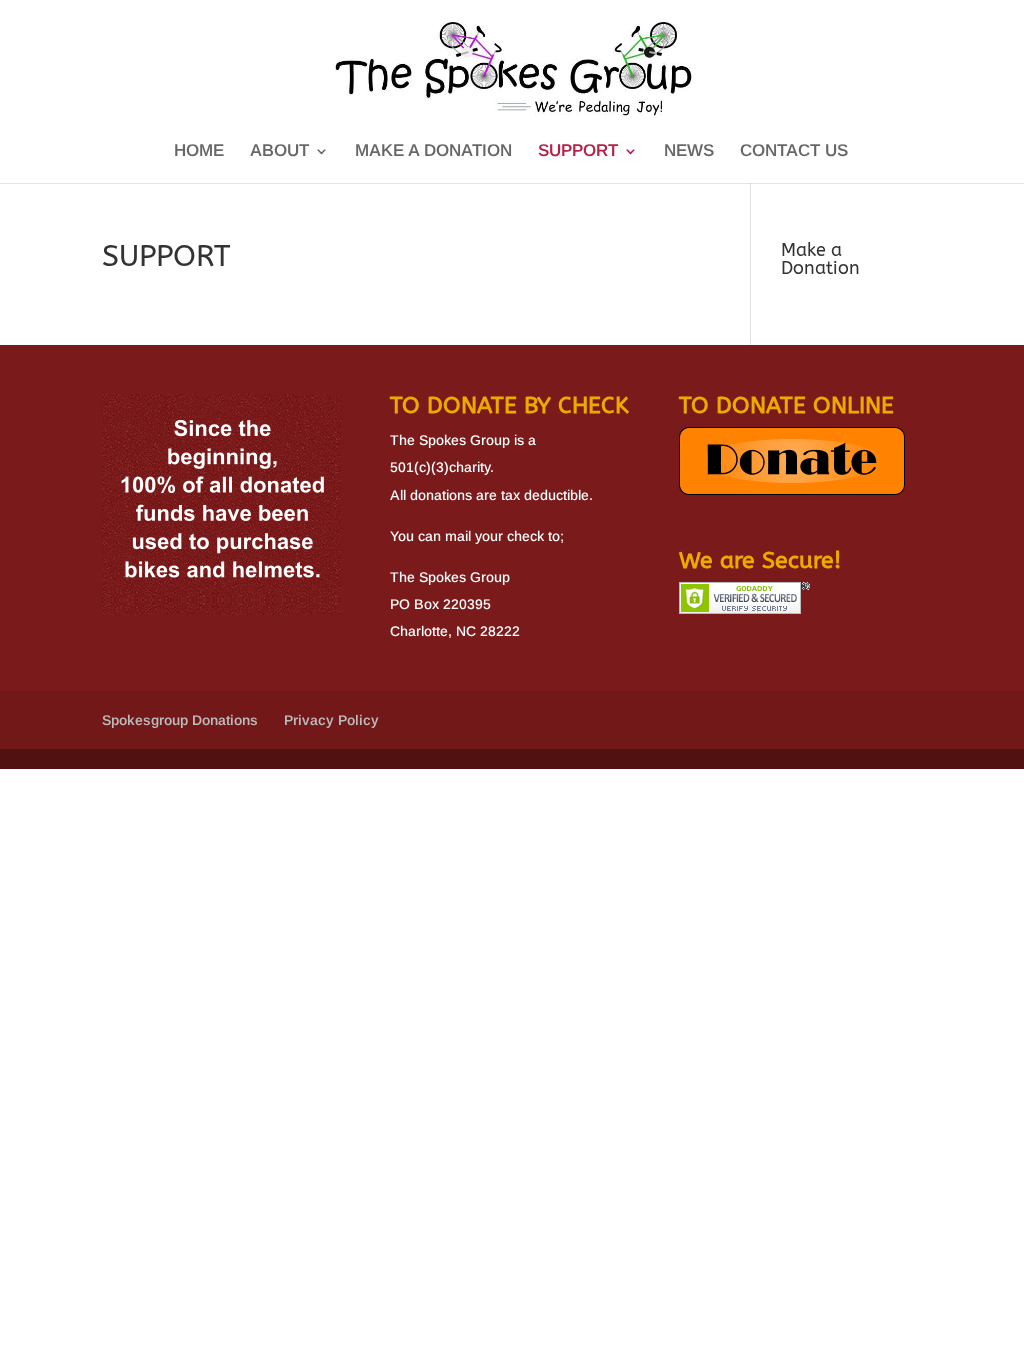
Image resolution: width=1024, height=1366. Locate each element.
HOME (199, 152)
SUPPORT (578, 152)
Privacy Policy (331, 720)
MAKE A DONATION (433, 152)
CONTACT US (794, 152)
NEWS (689, 152)
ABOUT (279, 152)
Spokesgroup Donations (180, 720)
